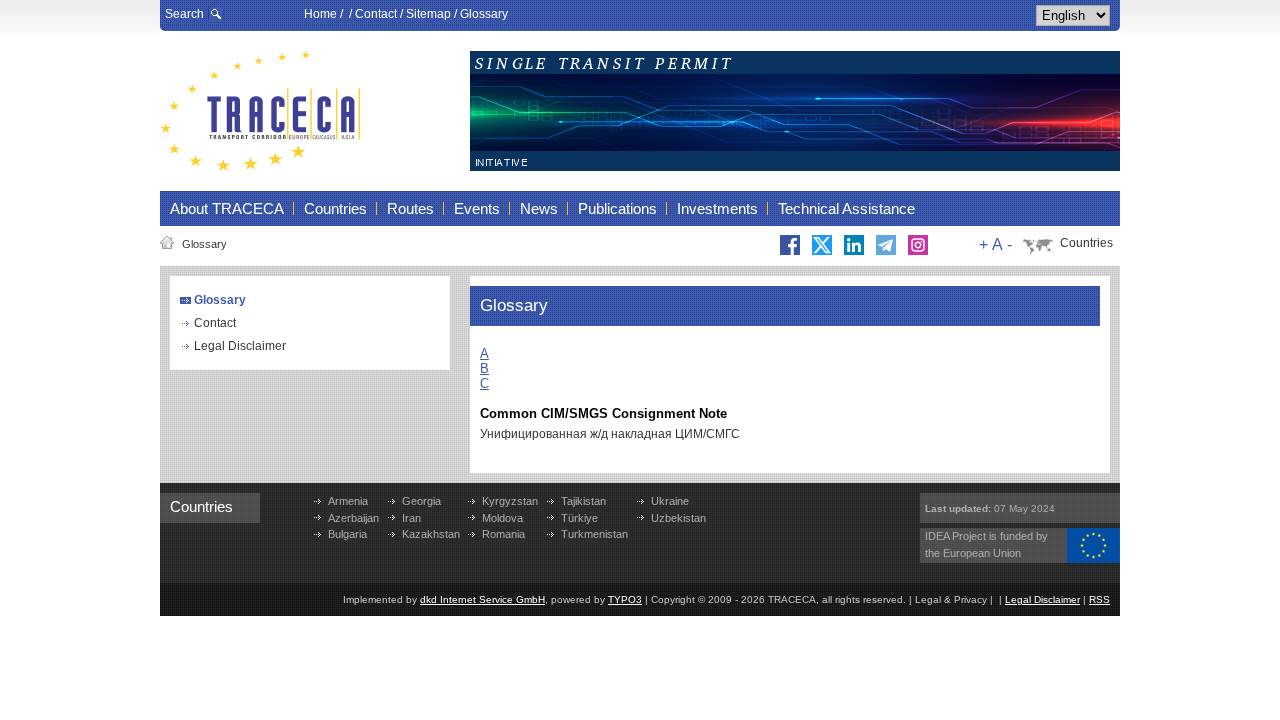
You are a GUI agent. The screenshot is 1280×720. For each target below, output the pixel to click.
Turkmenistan (594, 534)
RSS (1099, 599)
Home (320, 14)
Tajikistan (583, 501)
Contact (376, 14)
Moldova (502, 518)
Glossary (484, 14)
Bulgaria (347, 534)
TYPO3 (625, 599)
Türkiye (579, 518)
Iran (411, 518)
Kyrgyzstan (510, 501)
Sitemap (428, 14)
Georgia (421, 501)
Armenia (348, 501)
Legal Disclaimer (240, 346)
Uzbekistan (678, 518)
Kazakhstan (431, 534)
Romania (503, 534)
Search (184, 14)
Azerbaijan (353, 518)
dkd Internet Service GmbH (482, 599)
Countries (1086, 243)
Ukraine (670, 501)
